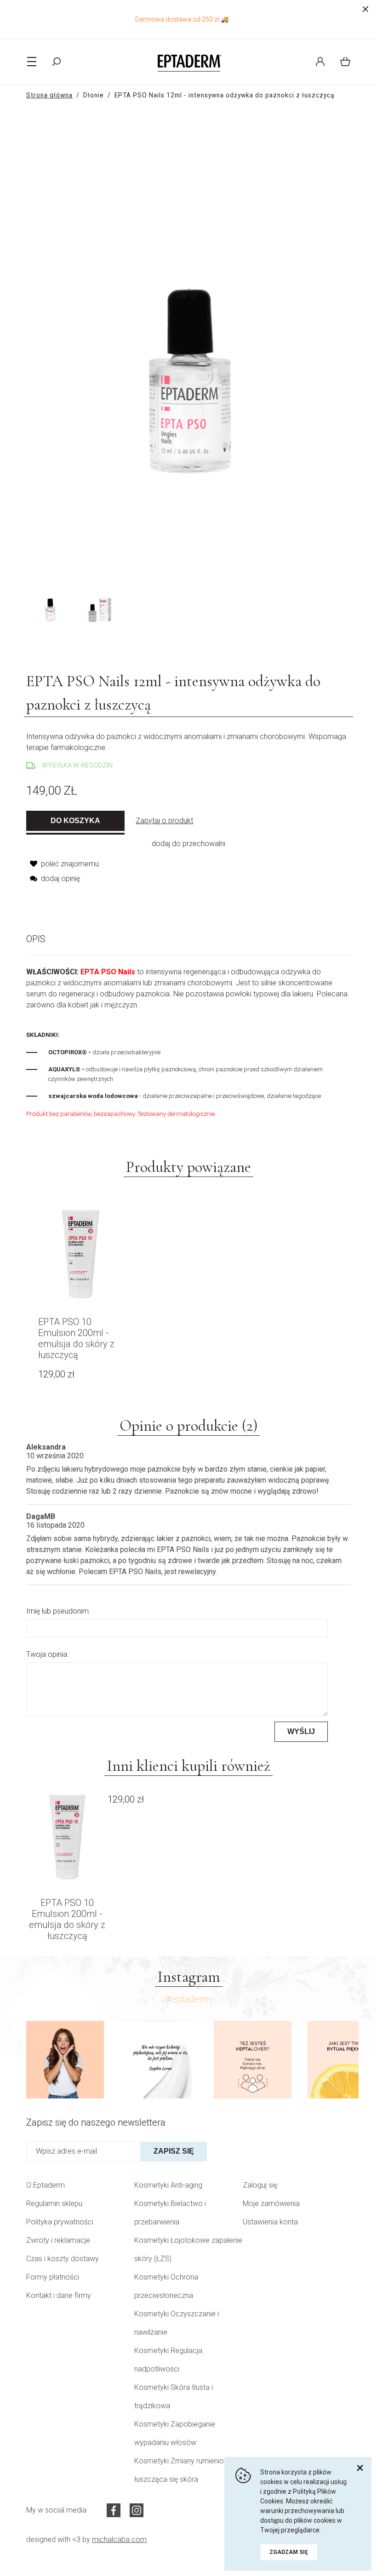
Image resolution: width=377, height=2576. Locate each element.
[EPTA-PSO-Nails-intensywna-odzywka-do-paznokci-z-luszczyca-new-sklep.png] (50, 603)
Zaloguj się (260, 2185)
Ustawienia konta (270, 2222)
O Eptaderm (46, 2185)
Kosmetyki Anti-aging (168, 2185)
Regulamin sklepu (54, 2204)
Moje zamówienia (271, 2204)
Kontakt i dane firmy (59, 2295)
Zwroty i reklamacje (58, 2240)
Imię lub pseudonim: (58, 1611)
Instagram (137, 2510)
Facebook (114, 2510)
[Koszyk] (342, 62)
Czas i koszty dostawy (63, 2259)
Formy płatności (53, 2277)
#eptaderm (188, 1999)
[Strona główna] (188, 62)
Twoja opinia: (47, 1654)
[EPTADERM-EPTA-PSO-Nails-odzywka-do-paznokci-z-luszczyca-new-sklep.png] (98, 603)
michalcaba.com (119, 2539)
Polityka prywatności (60, 2222)
